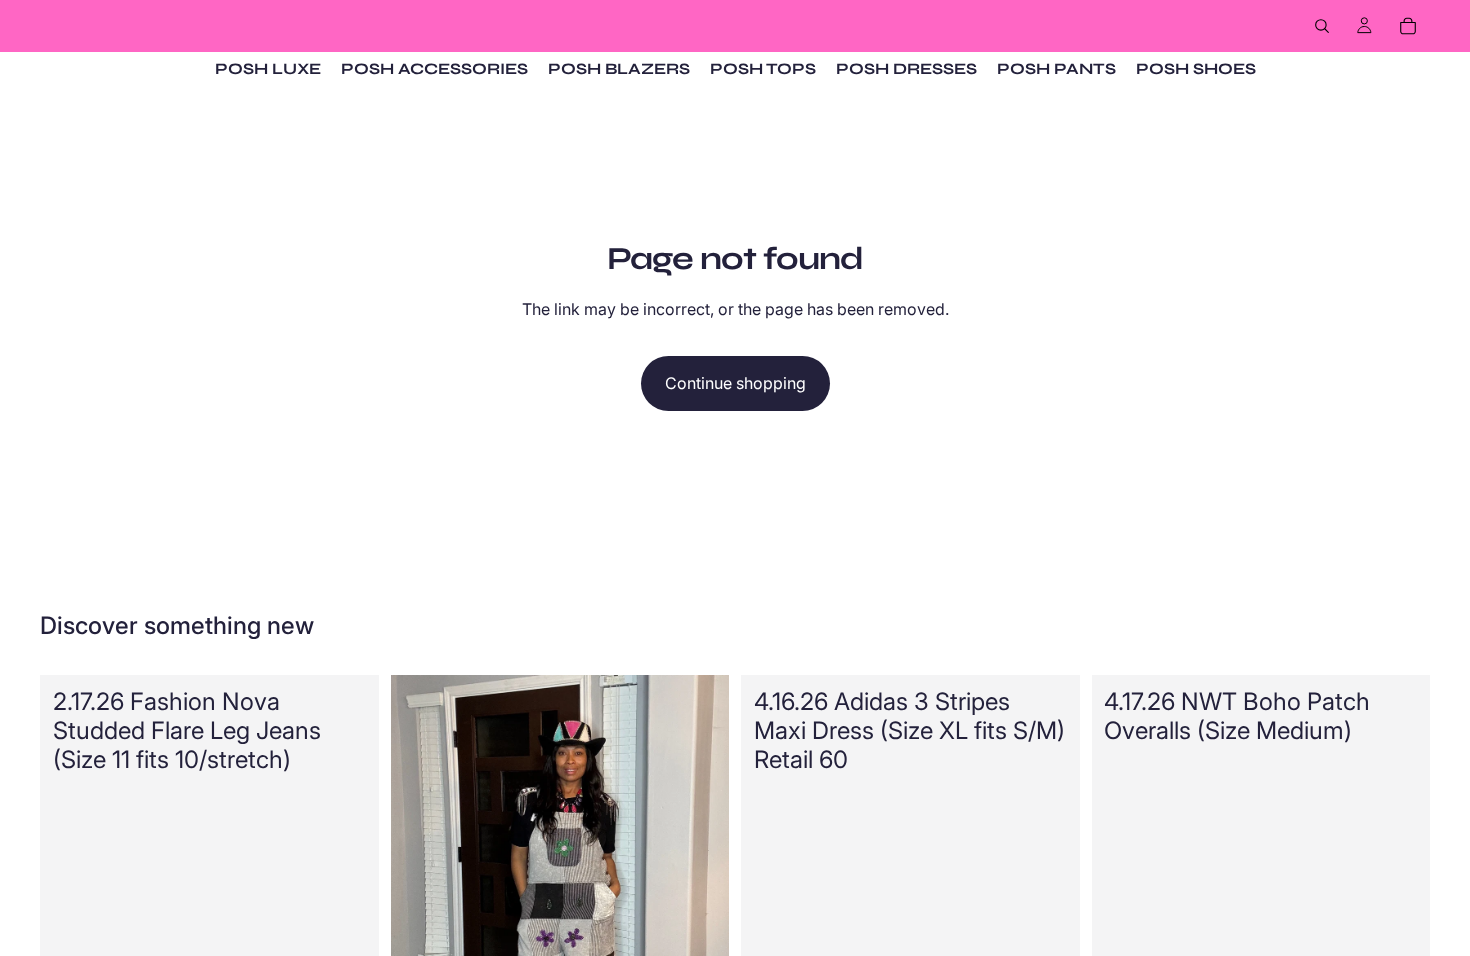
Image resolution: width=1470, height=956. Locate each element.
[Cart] (1408, 26)
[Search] (1322, 26)
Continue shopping (735, 383)
